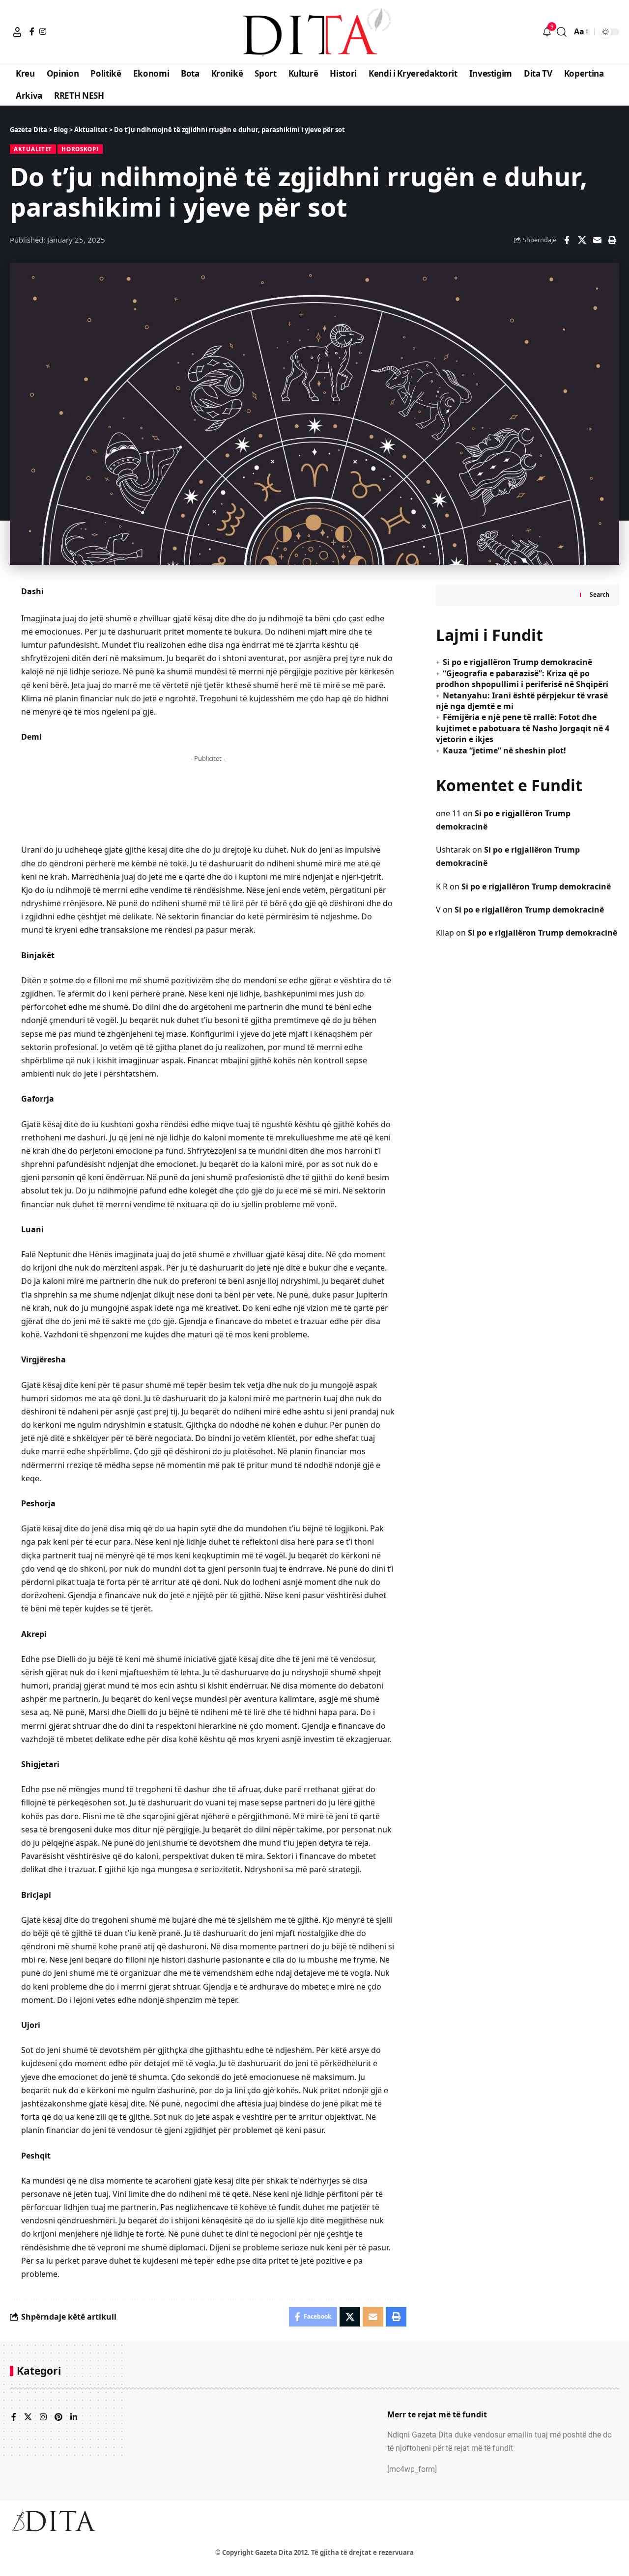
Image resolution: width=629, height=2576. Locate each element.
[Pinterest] (58, 2418)
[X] (28, 2418)
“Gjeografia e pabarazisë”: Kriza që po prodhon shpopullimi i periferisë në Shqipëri (522, 679)
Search (600, 595)
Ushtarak (453, 850)
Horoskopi (80, 149)
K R (442, 886)
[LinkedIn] (74, 2418)
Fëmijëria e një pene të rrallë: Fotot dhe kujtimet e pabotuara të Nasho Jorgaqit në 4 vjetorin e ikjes (523, 728)
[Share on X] (582, 240)
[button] (17, 32)
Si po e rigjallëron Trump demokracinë (517, 662)
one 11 (448, 813)
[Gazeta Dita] (314, 32)
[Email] (597, 240)
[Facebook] (32, 31)
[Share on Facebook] (567, 240)
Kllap (445, 933)
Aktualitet (33, 149)
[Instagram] (43, 31)
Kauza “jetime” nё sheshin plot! (504, 750)
